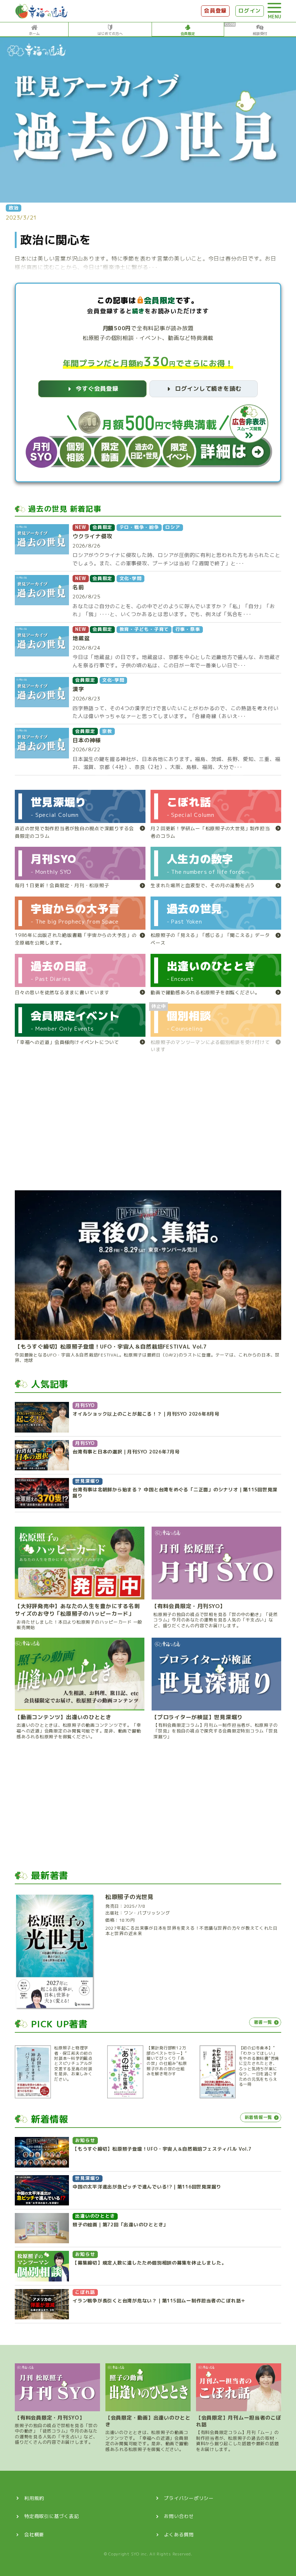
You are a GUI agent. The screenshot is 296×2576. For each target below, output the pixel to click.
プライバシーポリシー (189, 2498)
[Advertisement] (148, 1125)
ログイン (250, 11)
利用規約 (34, 2498)
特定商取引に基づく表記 (51, 2516)
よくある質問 (179, 2535)
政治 (14, 208)
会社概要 (34, 2535)
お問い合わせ (179, 2516)
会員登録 (215, 11)
